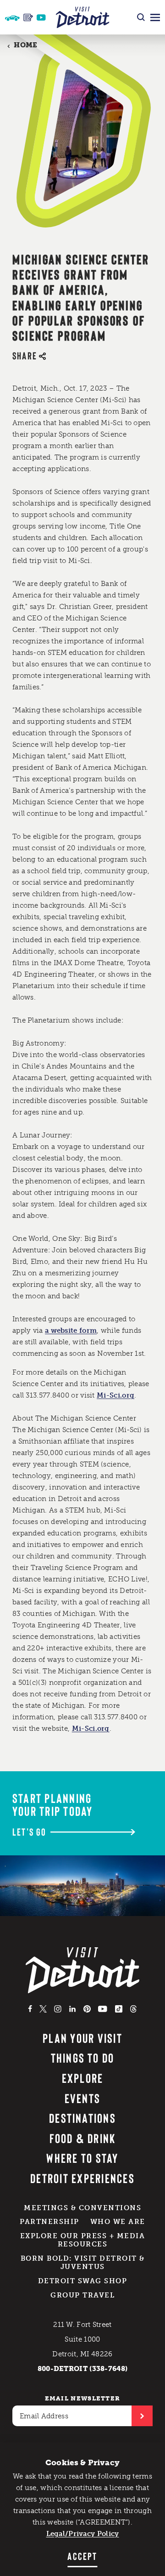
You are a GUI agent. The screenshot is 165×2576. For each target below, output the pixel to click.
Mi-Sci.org (115, 1395)
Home (25, 45)
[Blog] (28, 17)
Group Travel (82, 2295)
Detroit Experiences (82, 2178)
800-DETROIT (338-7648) (83, 2369)
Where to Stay (82, 2158)
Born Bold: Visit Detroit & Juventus (83, 2263)
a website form (71, 1331)
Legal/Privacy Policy (83, 2534)
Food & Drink (83, 2138)
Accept (82, 2556)
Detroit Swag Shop (83, 2281)
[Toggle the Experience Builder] (12, 17)
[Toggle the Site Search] (141, 17)
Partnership (49, 2222)
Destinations (82, 2118)
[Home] (83, 17)
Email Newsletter (83, 2398)
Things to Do (83, 2058)
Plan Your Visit (82, 2038)
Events (82, 2098)
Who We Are (118, 2222)
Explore (83, 2078)
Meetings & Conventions (82, 2208)
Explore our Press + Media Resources (83, 2240)
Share (25, 355)
